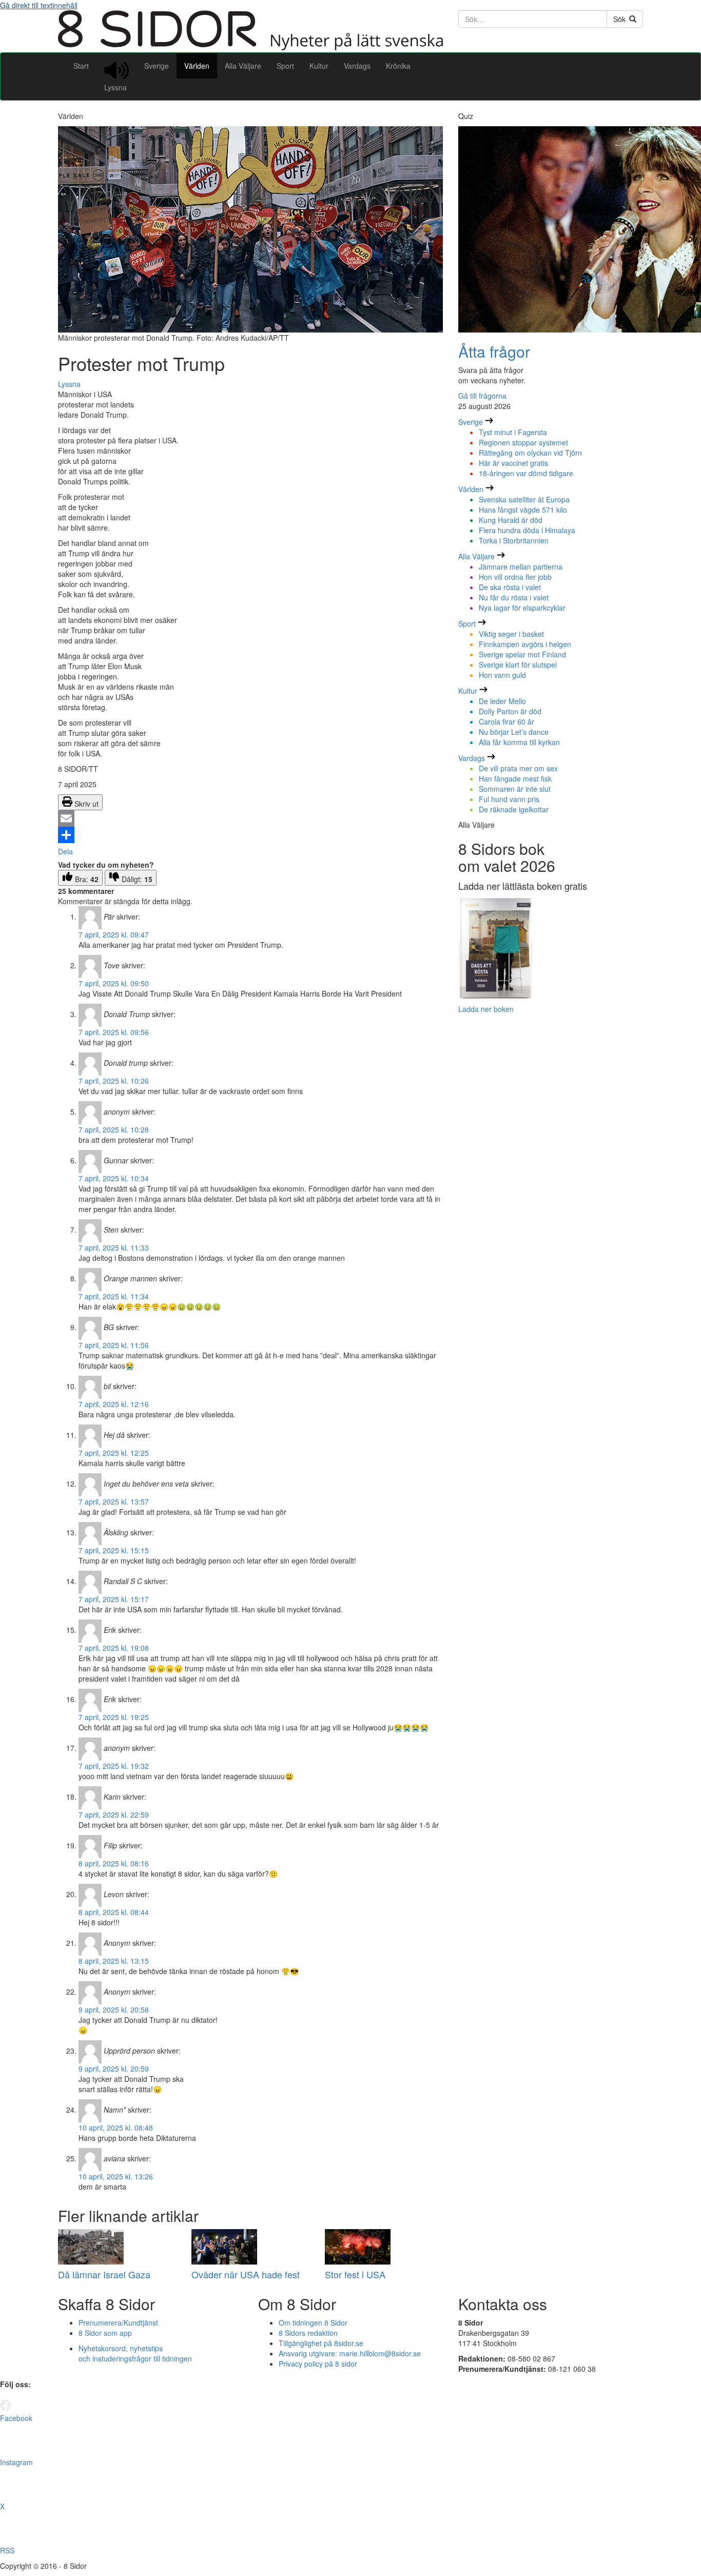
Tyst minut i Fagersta (513, 432)
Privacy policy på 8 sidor (318, 2364)
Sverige (157, 66)
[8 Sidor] (250, 47)
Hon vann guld (502, 675)
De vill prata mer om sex (518, 768)
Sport (285, 66)
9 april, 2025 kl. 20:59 (114, 2068)
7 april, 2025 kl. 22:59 (114, 1814)
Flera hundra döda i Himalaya (527, 530)
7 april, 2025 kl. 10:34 (114, 1178)
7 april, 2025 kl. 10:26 (114, 1081)
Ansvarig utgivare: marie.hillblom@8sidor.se (350, 2353)
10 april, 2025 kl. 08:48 (116, 2128)
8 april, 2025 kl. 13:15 (114, 1961)
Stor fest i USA (355, 2274)
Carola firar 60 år (507, 721)
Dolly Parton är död (510, 711)
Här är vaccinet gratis (513, 463)
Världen (197, 66)
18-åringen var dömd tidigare (526, 473)
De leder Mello (502, 701)
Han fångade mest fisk (515, 778)
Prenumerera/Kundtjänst (118, 2323)
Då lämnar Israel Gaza (104, 2274)
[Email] (250, 818)
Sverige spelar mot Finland (522, 654)
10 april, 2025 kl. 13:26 (116, 2176)
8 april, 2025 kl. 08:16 (114, 1863)
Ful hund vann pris (509, 799)
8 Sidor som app (105, 2333)
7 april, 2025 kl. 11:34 (114, 1296)
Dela (65, 851)
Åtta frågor (494, 351)
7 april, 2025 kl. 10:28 (114, 1129)
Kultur (319, 66)
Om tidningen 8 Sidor (313, 2323)
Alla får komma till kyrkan (519, 742)
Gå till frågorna (482, 396)
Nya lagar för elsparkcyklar (522, 608)
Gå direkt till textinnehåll (39, 5)
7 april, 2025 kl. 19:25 (114, 1717)
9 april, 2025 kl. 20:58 (114, 2009)
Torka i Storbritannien (514, 540)
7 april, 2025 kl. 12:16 (114, 1404)
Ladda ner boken (486, 1009)
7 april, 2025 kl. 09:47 (114, 934)
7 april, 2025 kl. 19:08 (114, 1648)
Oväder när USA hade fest (246, 2274)
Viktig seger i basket (511, 634)
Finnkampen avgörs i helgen (525, 644)
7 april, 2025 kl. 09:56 (114, 1032)
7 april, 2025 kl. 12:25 (114, 1453)
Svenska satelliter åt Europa (524, 499)
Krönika (398, 66)
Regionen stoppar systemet (523, 442)
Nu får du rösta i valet (514, 597)
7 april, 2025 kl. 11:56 (114, 1345)
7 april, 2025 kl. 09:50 (114, 983)
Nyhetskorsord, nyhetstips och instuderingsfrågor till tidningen (135, 2353)
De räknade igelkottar (514, 809)
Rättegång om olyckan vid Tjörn (530, 453)
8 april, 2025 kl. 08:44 (114, 1912)
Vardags (357, 66)
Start (81, 66)
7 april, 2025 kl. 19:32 (114, 1766)
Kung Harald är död (511, 520)
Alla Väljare (243, 66)
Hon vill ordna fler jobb (515, 577)
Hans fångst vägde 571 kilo (523, 510)
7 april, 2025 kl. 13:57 (114, 1501)
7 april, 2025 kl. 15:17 (114, 1599)
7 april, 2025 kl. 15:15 (114, 1550)
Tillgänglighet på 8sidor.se (321, 2343)
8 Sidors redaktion (308, 2333)
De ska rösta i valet (510, 587)
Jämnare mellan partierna (521, 567)
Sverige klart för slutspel (518, 665)
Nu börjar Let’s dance (514, 732)
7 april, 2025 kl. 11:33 (114, 1247)
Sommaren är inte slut (515, 789)
